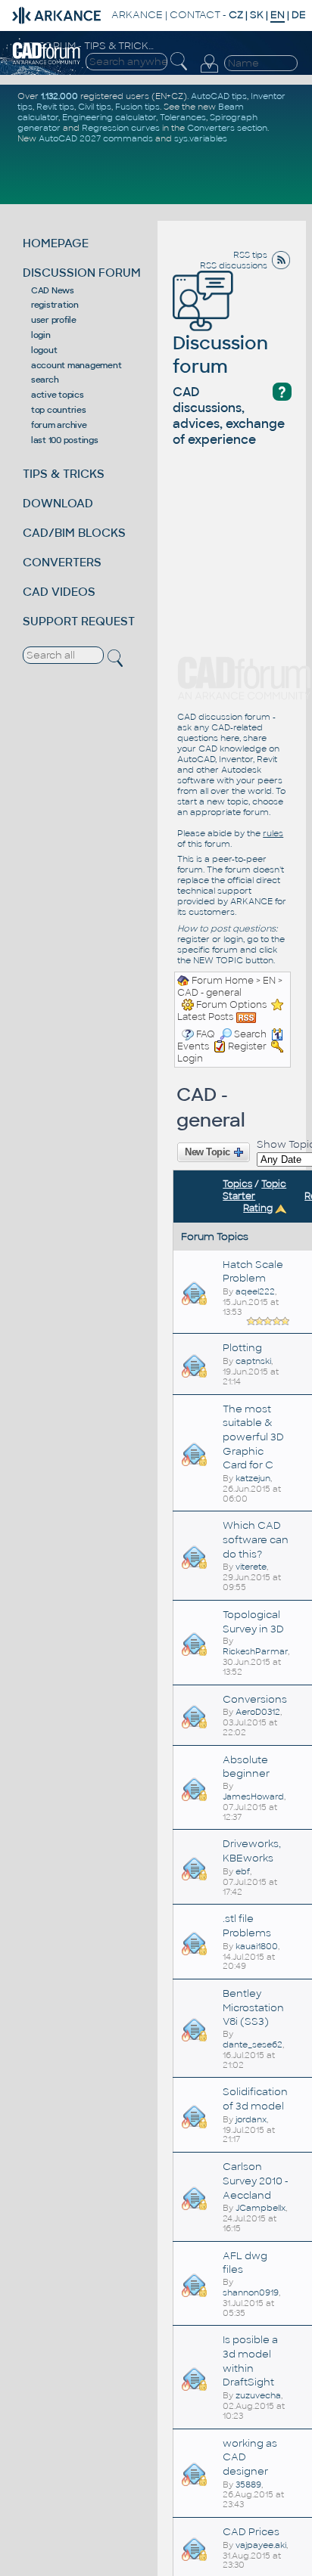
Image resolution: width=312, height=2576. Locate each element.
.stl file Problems (247, 1926)
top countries (59, 410)
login (41, 335)
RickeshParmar (255, 1651)
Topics (237, 1184)
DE (299, 15)
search (45, 380)
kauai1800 (257, 1946)
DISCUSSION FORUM (82, 273)
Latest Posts (205, 1017)
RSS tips (250, 255)
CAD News (53, 290)
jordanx (251, 2119)
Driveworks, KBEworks (252, 1851)
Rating (258, 1208)
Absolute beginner (246, 1767)
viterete (251, 1567)
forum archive (59, 425)
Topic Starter (254, 1190)
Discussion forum (220, 355)
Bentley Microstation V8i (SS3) (253, 2007)
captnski (253, 1361)
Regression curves (121, 128)
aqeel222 (255, 1291)
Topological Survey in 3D (253, 1622)
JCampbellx (261, 2208)
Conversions (255, 1699)
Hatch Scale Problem (253, 1272)
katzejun (253, 1478)
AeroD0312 (258, 1712)
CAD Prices (251, 2532)
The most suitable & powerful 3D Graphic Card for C (253, 1437)
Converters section (227, 128)
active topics (58, 395)
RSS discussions (234, 265)
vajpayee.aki (261, 2545)
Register (247, 1046)
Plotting (242, 1348)
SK (257, 15)
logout (44, 350)
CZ (236, 15)
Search (250, 1034)
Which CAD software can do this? (256, 1539)
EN (269, 981)
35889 (248, 2485)
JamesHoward (253, 1796)
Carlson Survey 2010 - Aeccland (256, 2181)
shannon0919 (251, 2292)
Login (190, 1059)
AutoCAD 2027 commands (96, 138)
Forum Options (231, 1005)
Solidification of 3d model (255, 2099)
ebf (243, 1871)
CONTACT (195, 15)
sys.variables (201, 138)
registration (55, 305)
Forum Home (223, 981)
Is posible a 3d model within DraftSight (250, 2361)
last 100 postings (65, 440)
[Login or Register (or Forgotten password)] (209, 64)
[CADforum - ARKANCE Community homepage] (47, 53)
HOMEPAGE (56, 243)
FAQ (206, 1034)
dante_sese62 (253, 2044)
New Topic (208, 1152)
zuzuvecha (258, 2395)
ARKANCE (137, 15)
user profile (54, 320)
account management (76, 365)
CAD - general (209, 993)
